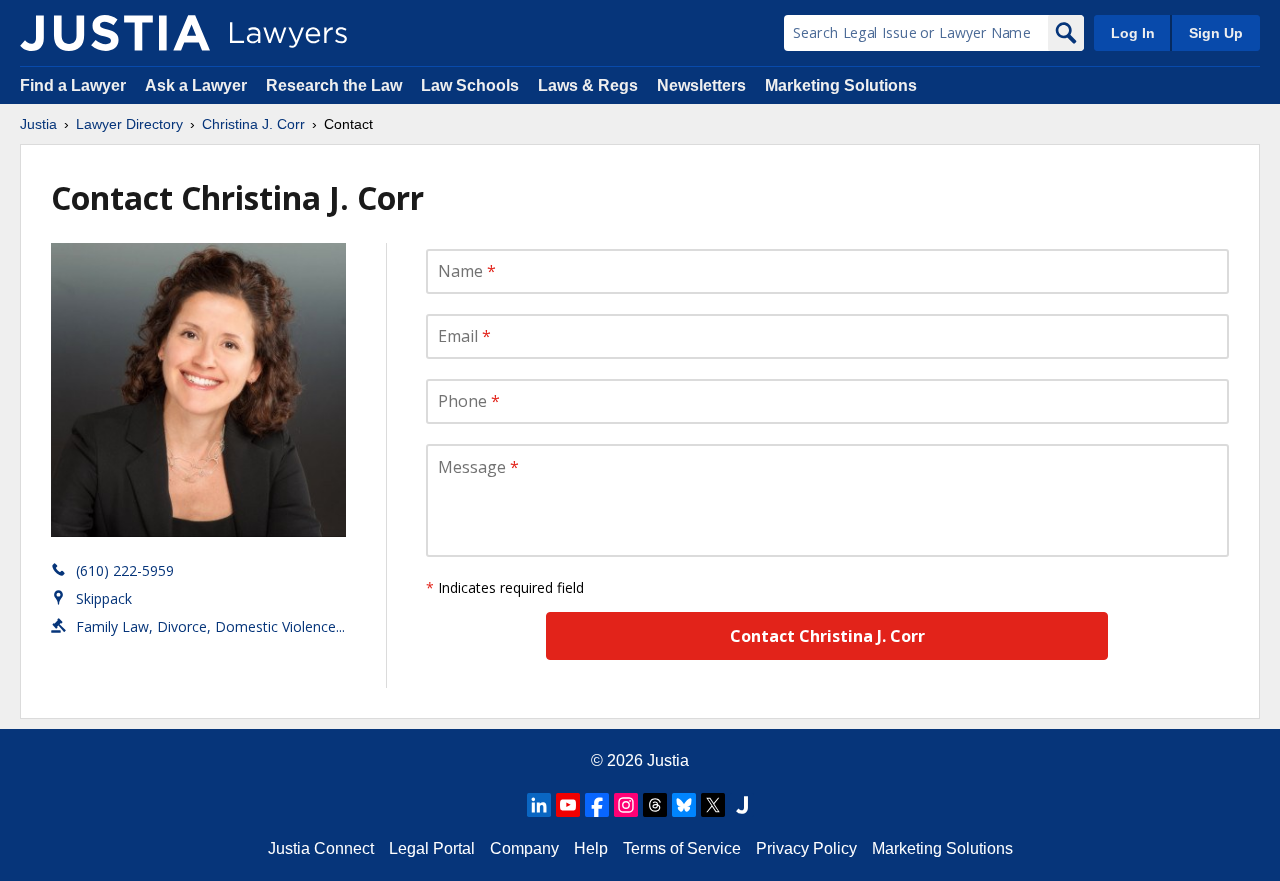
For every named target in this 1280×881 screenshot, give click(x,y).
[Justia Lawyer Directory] (115, 33)
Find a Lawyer (73, 85)
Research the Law (334, 85)
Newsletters (701, 85)
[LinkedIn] (539, 805)
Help (591, 848)
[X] (713, 805)
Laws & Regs (588, 85)
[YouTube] (568, 805)
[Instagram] (626, 805)
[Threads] (655, 805)
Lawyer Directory (129, 124)
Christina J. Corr (253, 124)
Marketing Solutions (841, 85)
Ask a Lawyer (198, 85)
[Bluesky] (684, 805)
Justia (38, 124)
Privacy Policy (806, 848)
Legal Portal (432, 848)
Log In (1133, 33)
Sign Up (1216, 33)
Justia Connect (321, 848)
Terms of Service (682, 848)
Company (524, 848)
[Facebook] (597, 805)
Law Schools (470, 85)
